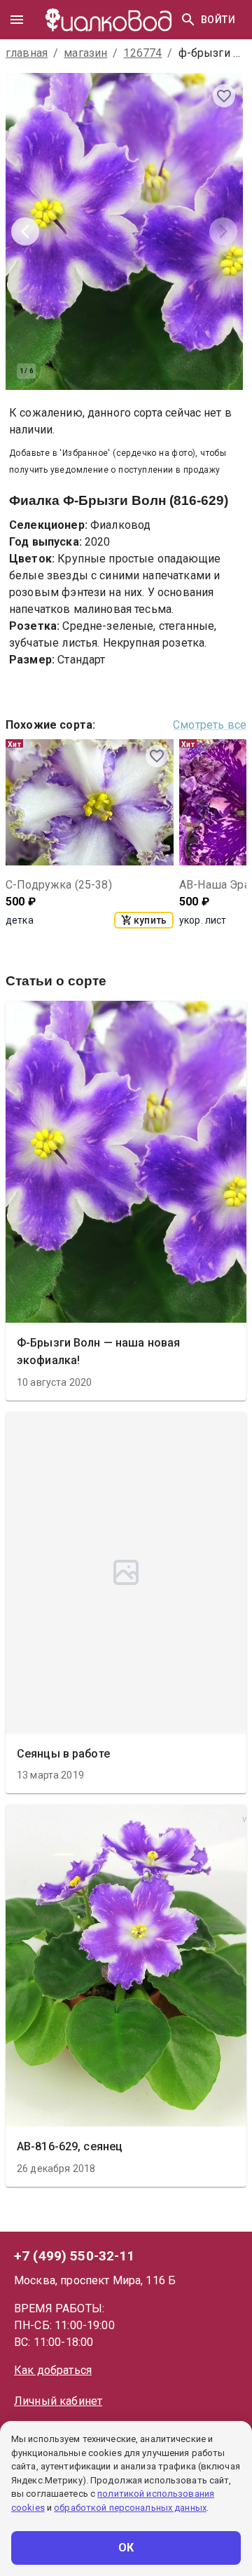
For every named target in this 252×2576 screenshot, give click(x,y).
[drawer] (17, 20)
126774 (142, 53)
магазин (85, 53)
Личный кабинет (58, 2401)
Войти (218, 20)
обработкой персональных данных (130, 2508)
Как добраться (53, 2370)
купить (150, 920)
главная (27, 53)
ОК (126, 2548)
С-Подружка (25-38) (59, 885)
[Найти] (188, 20)
